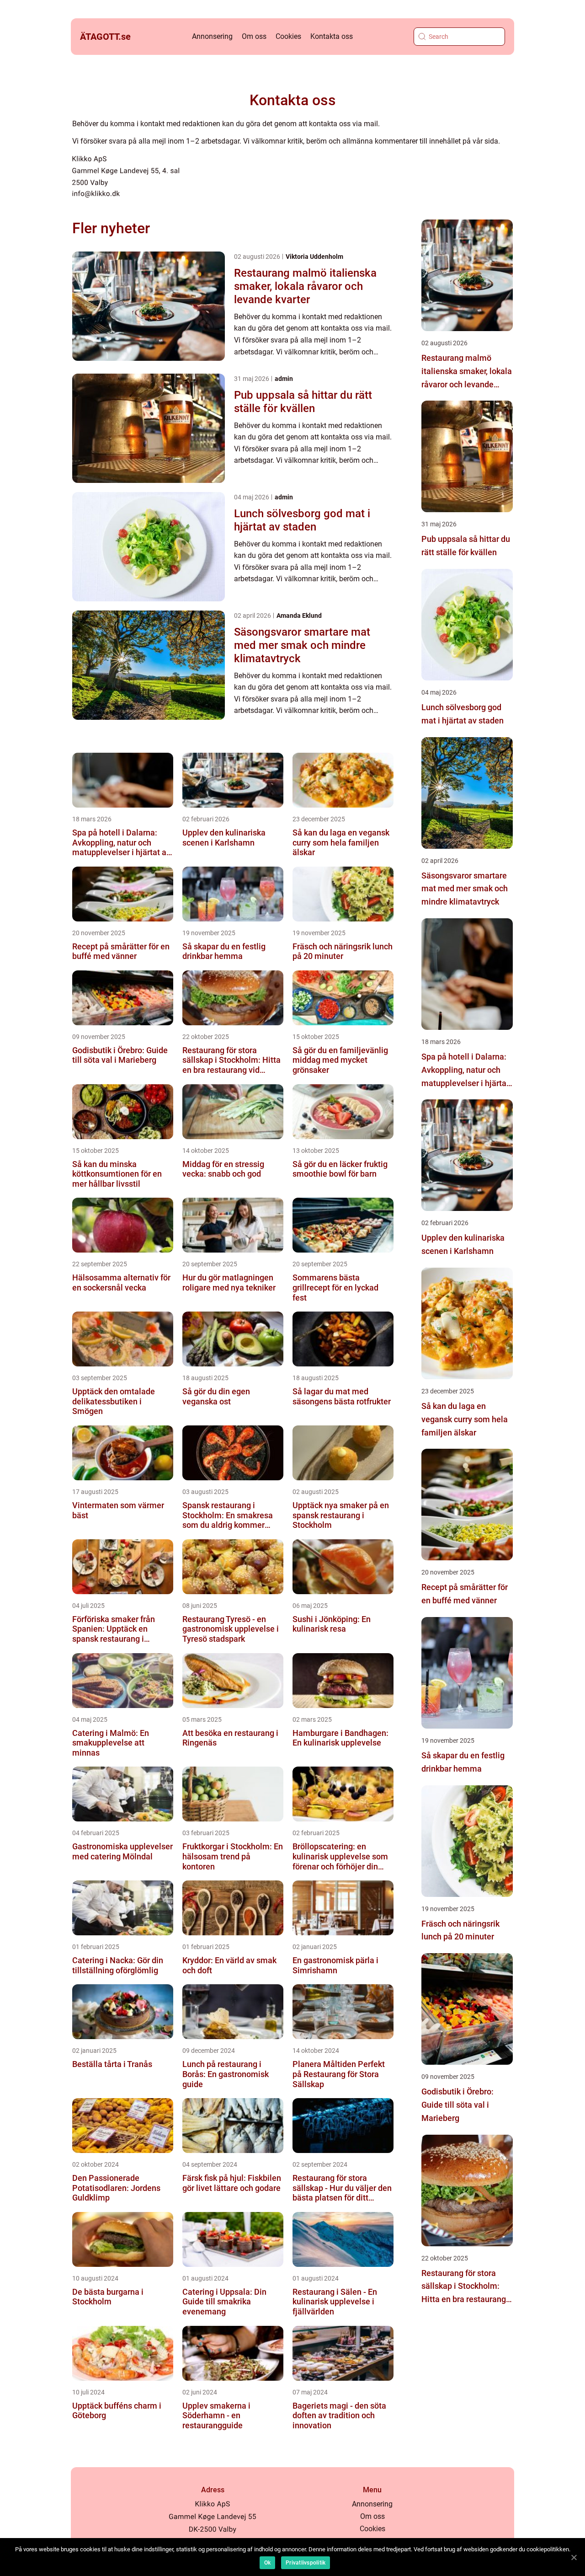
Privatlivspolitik (306, 2563)
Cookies (288, 36)
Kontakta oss (332, 36)
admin (284, 379)
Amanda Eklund (299, 616)
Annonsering (212, 36)
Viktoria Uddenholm (314, 257)
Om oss (254, 36)
